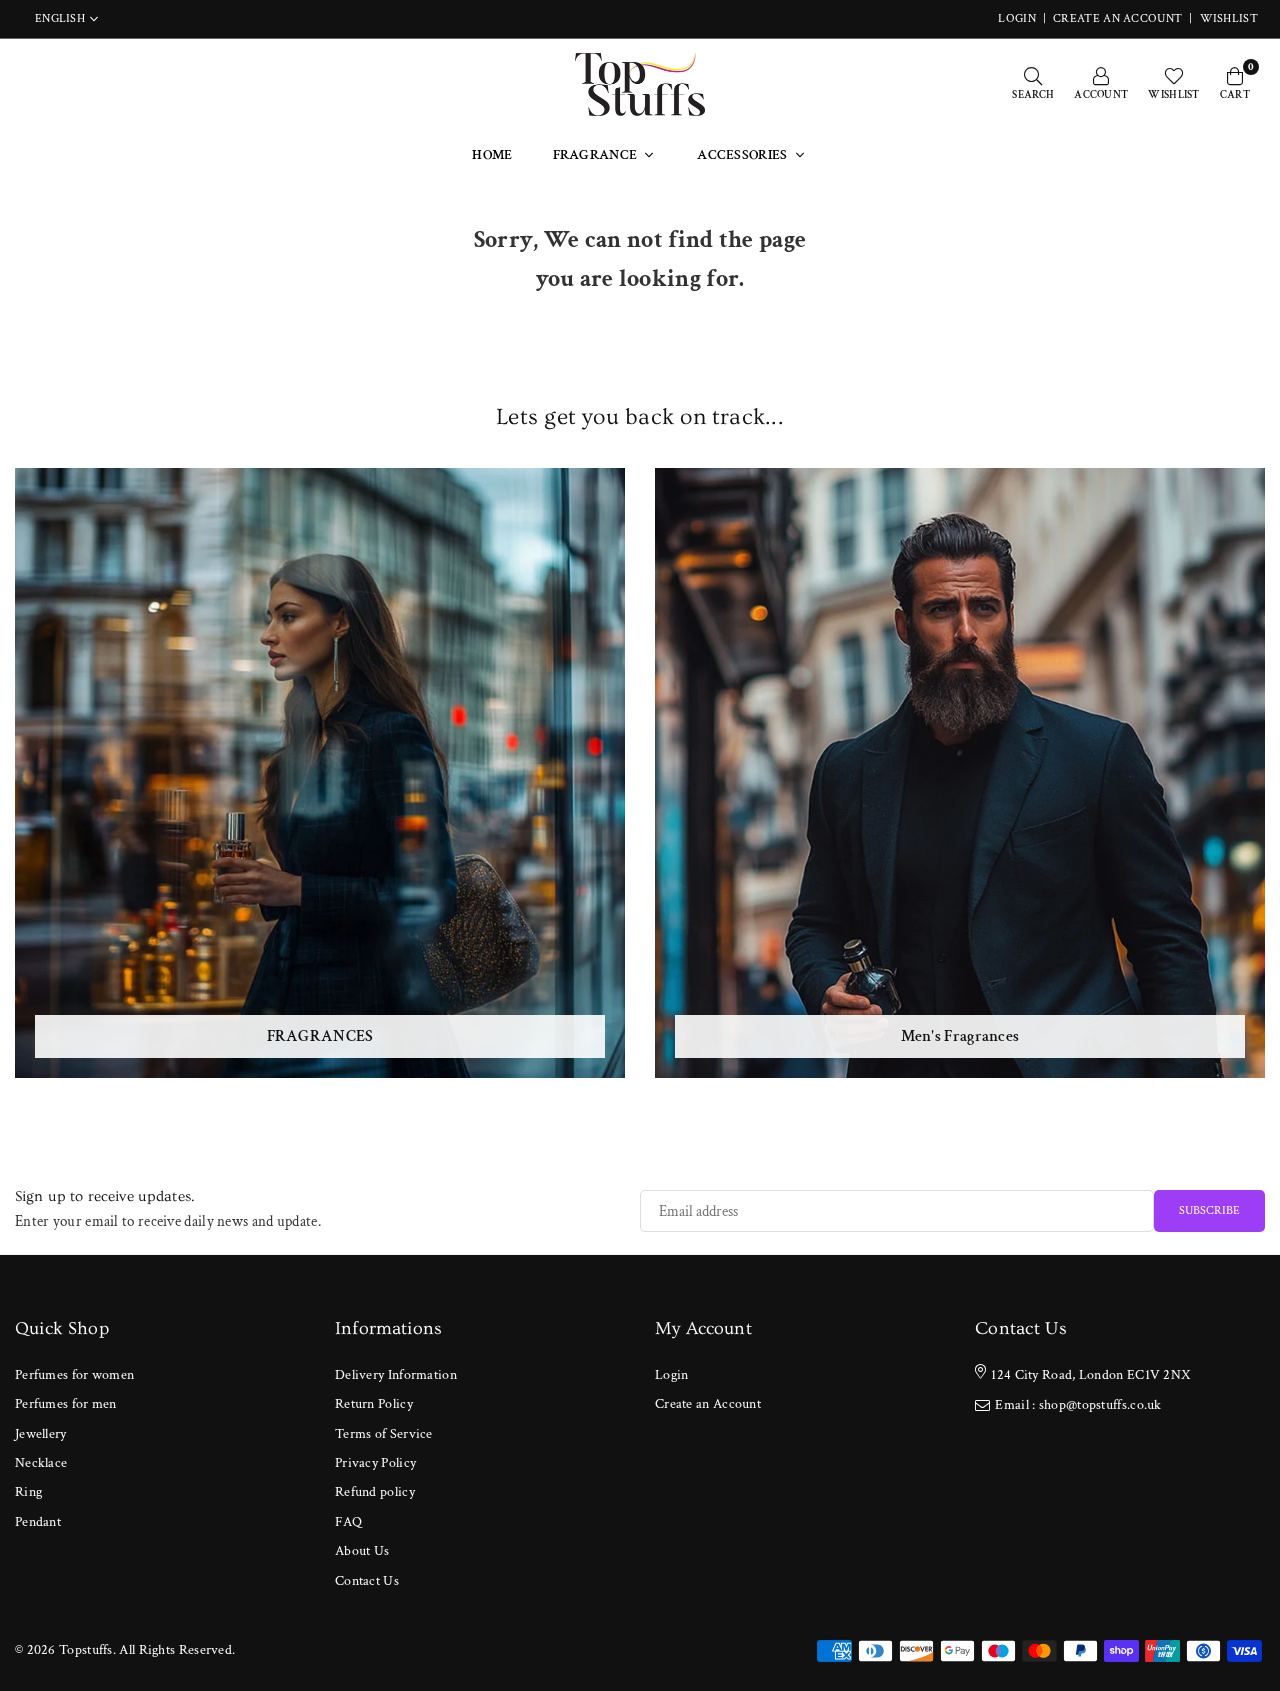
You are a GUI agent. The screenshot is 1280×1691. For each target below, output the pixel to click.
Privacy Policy (375, 1463)
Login (672, 1375)
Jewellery (41, 1434)
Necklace (41, 1463)
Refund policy (375, 1492)
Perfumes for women (74, 1375)
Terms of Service (384, 1434)
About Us (362, 1551)
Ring (28, 1492)
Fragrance (595, 155)
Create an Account (1117, 18)
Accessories (742, 155)
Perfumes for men (66, 1404)
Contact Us (367, 1581)
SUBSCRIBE (1209, 1210)
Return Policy (374, 1404)
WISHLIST (1229, 18)
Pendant (38, 1522)
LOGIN (1017, 18)
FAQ (348, 1522)
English (60, 19)
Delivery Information (396, 1375)
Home (492, 155)
